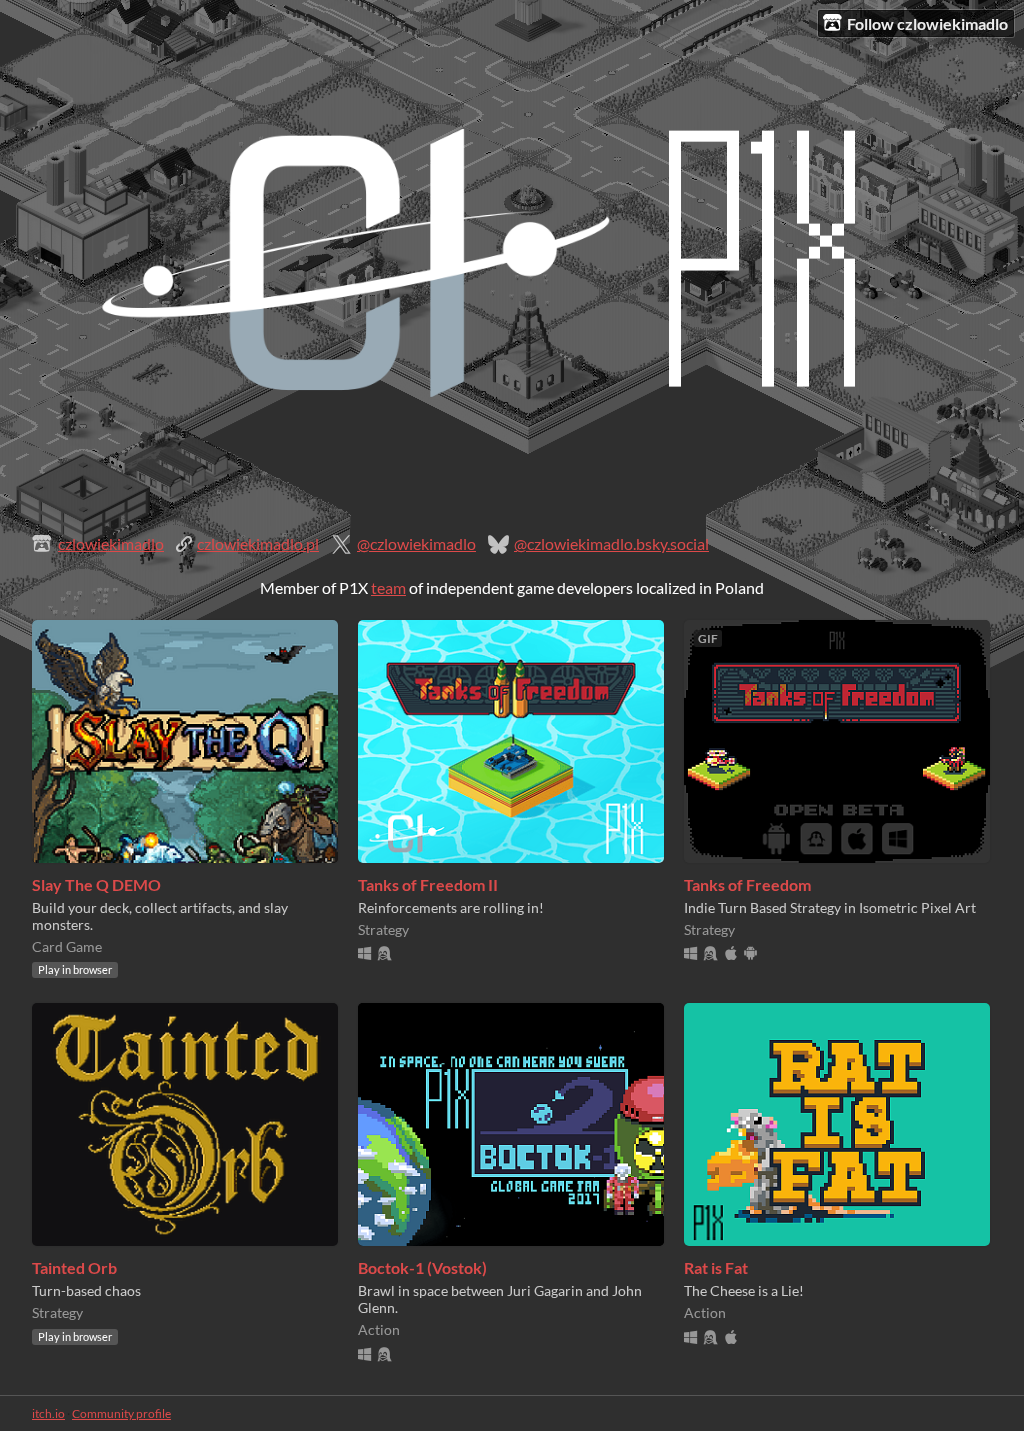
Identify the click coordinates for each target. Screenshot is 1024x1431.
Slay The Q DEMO (96, 884)
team (388, 587)
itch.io (48, 1413)
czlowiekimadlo (111, 543)
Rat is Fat (716, 1267)
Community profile (121, 1413)
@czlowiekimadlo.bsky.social (611, 543)
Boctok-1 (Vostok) (422, 1267)
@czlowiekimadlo (416, 543)
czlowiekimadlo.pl (258, 543)
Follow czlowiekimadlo (927, 23)
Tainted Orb (74, 1267)
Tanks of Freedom (747, 884)
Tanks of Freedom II (428, 884)
